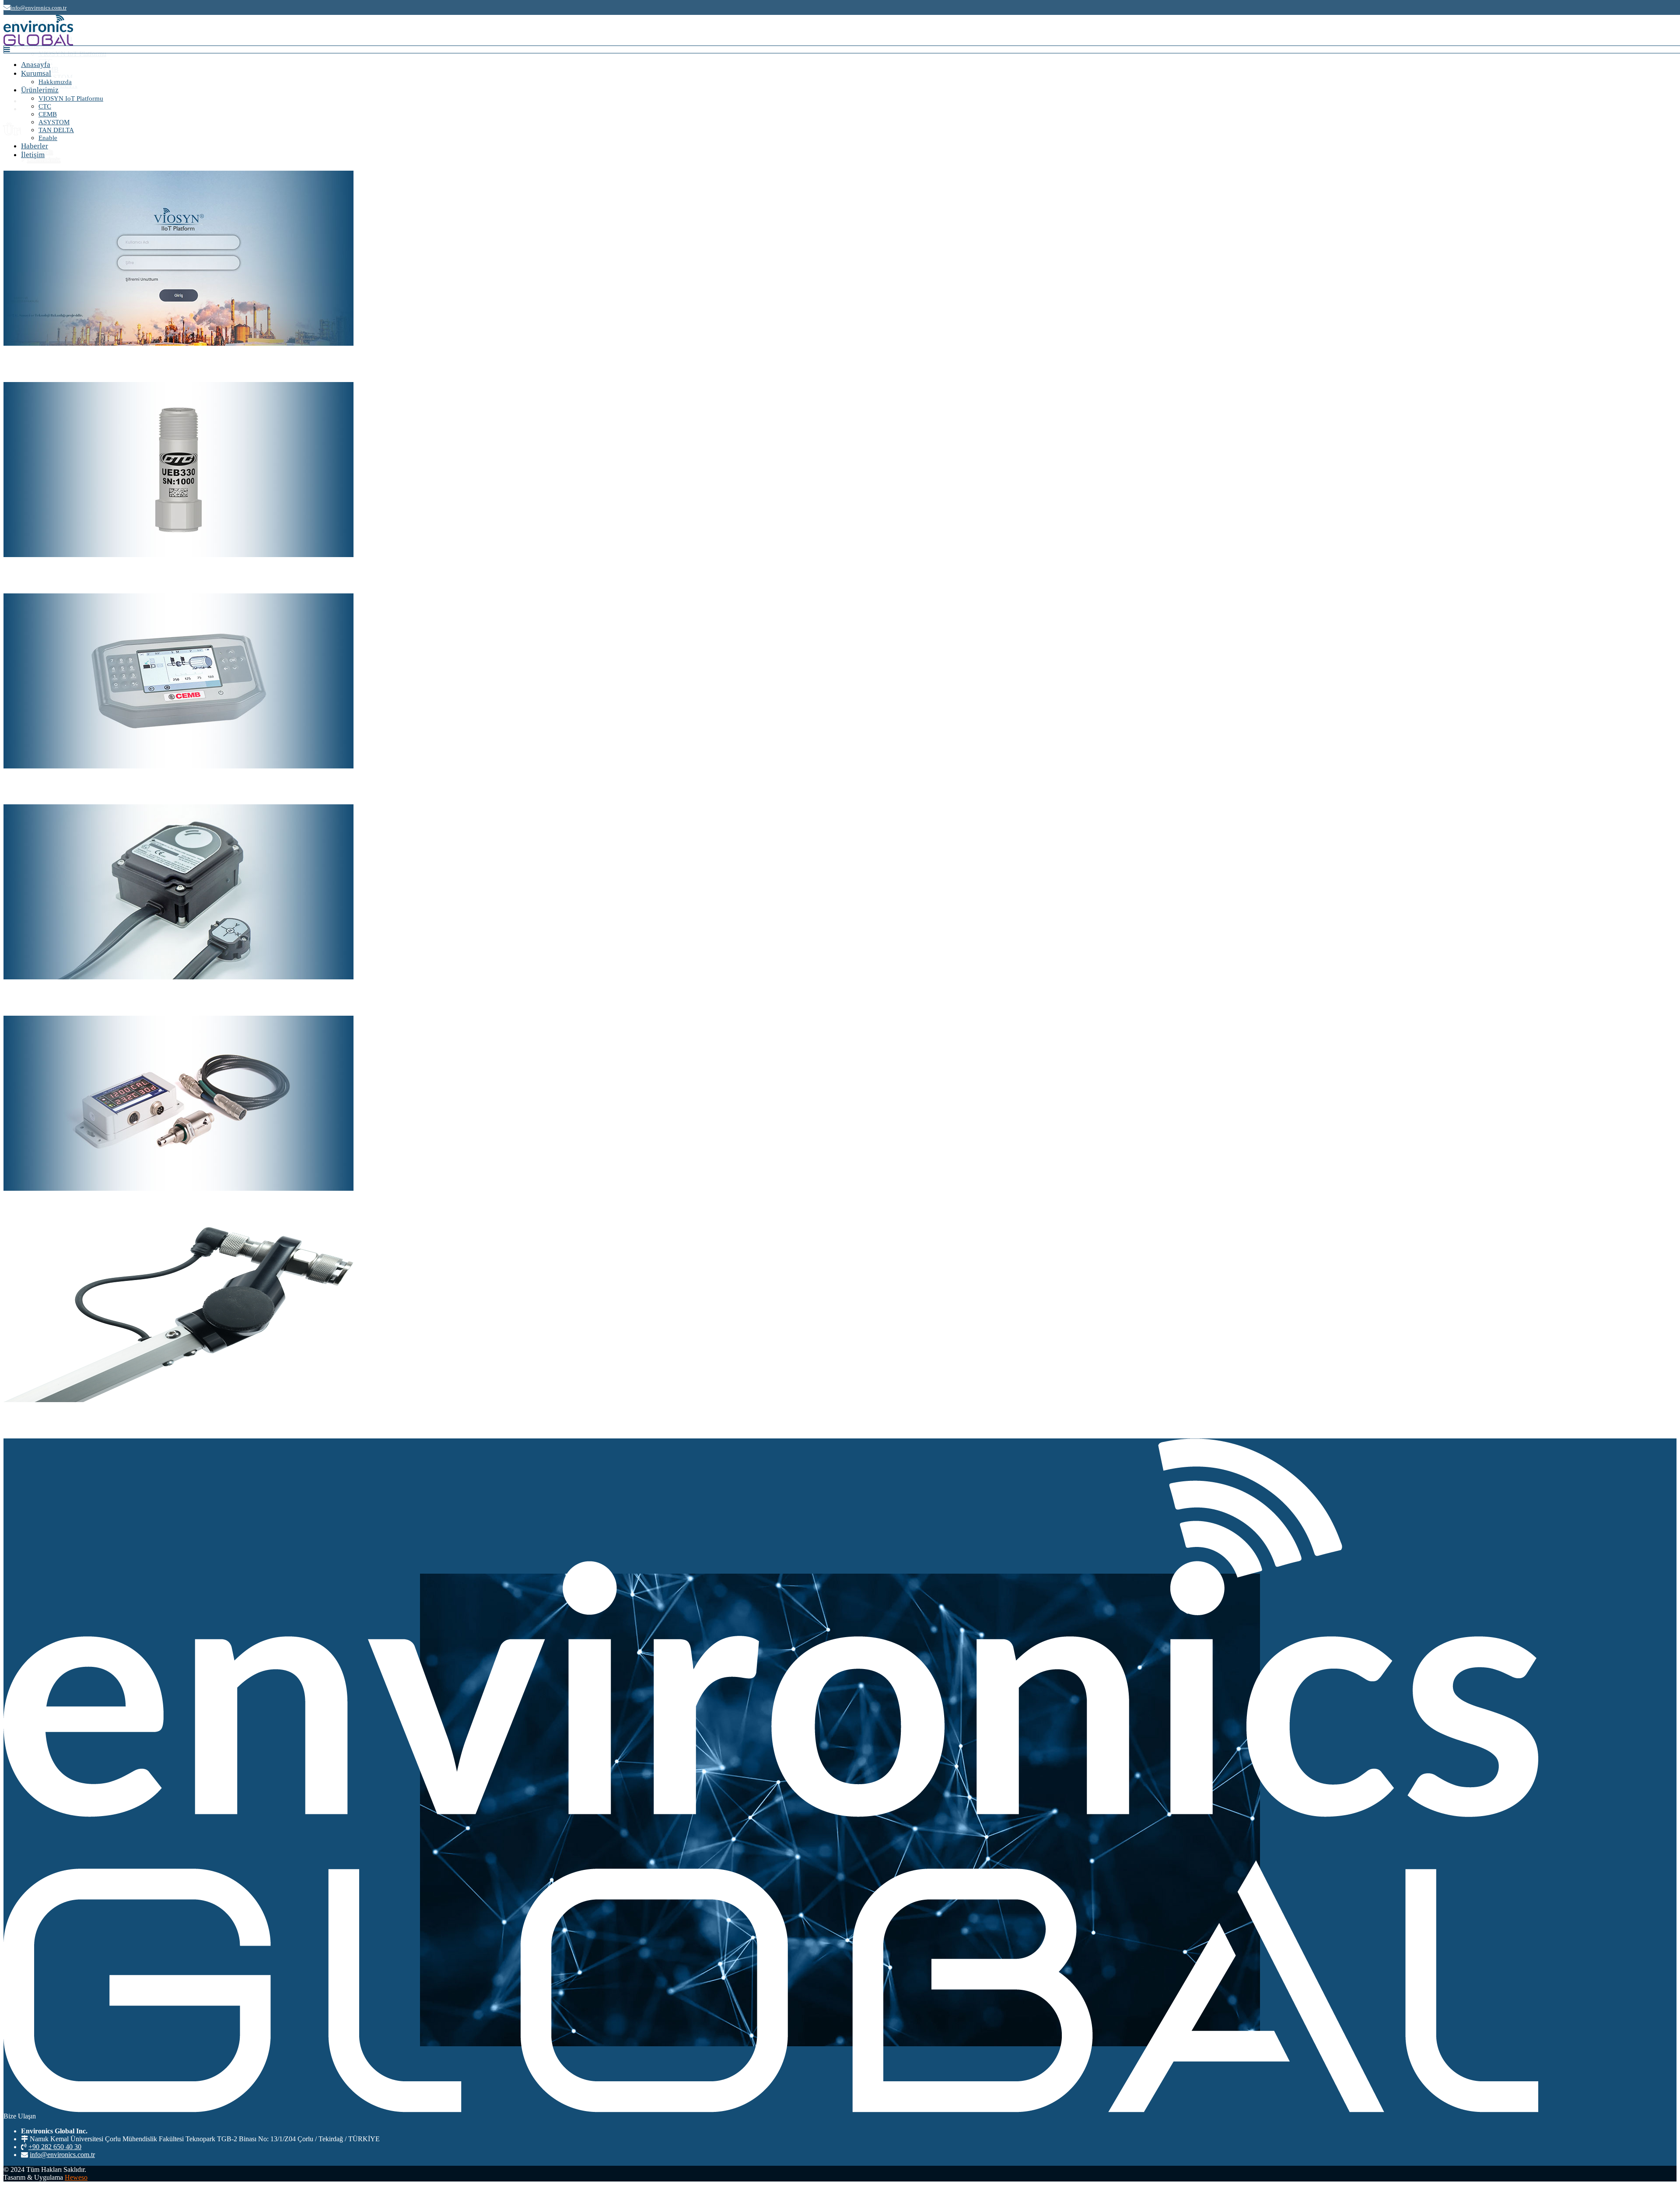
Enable (48, 138)
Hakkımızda (55, 82)
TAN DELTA (56, 130)
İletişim (33, 155)
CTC (45, 106)
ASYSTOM (54, 122)
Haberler (35, 146)
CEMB (48, 114)
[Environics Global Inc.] (38, 43)
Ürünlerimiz (40, 90)
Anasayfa (36, 65)
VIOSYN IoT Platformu (71, 98)
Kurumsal (36, 73)
